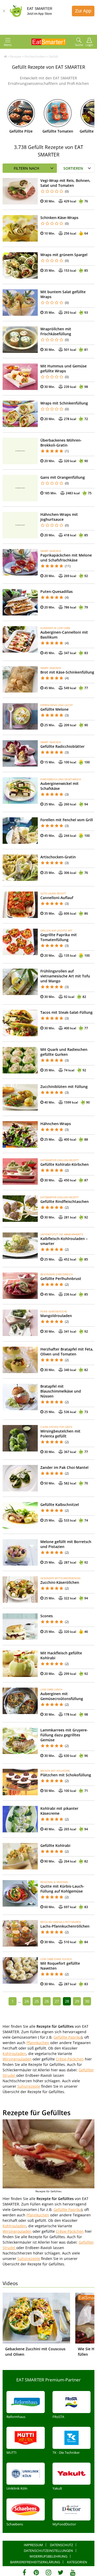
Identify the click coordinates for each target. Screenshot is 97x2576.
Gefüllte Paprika (67, 2037)
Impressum (33, 2545)
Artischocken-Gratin (58, 857)
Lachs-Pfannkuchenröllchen (65, 1926)
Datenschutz (61, 2545)
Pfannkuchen (38, 2043)
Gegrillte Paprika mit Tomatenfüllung (59, 937)
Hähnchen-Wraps (56, 1124)
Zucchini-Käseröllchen (60, 1582)
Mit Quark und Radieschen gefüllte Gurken (64, 1052)
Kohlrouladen (14, 2054)
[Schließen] (4, 11)
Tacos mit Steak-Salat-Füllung (66, 1012)
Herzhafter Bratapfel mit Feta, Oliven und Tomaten (67, 1352)
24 (27, 2001)
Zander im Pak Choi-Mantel (64, 1467)
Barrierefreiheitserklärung (35, 2562)
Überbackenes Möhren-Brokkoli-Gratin (61, 443)
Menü (8, 45)
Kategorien (77, 2562)
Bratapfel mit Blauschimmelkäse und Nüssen (61, 1391)
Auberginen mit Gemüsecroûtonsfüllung (62, 1696)
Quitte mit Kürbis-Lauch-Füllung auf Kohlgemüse (62, 1889)
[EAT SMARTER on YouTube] (73, 2572)
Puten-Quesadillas (57, 591)
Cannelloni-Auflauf (57, 898)
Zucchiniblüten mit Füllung (64, 1087)
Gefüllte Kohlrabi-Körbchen (65, 1164)
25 (37, 2001)
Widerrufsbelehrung (48, 2556)
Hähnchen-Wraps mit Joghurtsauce (59, 517)
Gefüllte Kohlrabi (55, 1845)
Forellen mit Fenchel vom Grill (67, 820)
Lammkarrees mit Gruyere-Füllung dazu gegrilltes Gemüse (64, 1735)
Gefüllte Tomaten (58, 131)
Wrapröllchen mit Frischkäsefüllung (56, 331)
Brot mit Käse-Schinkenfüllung (67, 672)
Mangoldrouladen (56, 1316)
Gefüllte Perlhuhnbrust (61, 1279)
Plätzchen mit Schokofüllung (66, 1775)
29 (77, 2001)
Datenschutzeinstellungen (48, 2551)
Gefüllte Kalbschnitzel (60, 1505)
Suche (79, 45)
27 (57, 2001)
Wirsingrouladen (17, 2059)
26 (47, 2001)
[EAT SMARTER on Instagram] (48, 2572)
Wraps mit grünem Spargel (64, 255)
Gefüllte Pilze (21, 131)
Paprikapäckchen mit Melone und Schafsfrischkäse (66, 558)
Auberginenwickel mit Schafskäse (59, 786)
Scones (47, 1616)
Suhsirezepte (29, 2086)
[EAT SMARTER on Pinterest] (36, 2572)
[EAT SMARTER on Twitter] (61, 2572)
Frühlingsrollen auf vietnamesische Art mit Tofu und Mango (65, 976)
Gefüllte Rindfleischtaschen (65, 1201)
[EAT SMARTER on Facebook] (24, 2572)
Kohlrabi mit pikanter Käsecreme (59, 1811)
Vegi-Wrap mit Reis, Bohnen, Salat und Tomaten (65, 183)
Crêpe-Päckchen (70, 2059)
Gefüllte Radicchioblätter (62, 746)
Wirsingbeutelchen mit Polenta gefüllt (60, 1434)
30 (87, 2001)
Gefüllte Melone (54, 709)
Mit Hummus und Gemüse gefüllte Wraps (64, 368)
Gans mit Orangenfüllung (63, 477)
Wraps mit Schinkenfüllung (64, 403)
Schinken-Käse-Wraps (59, 218)
